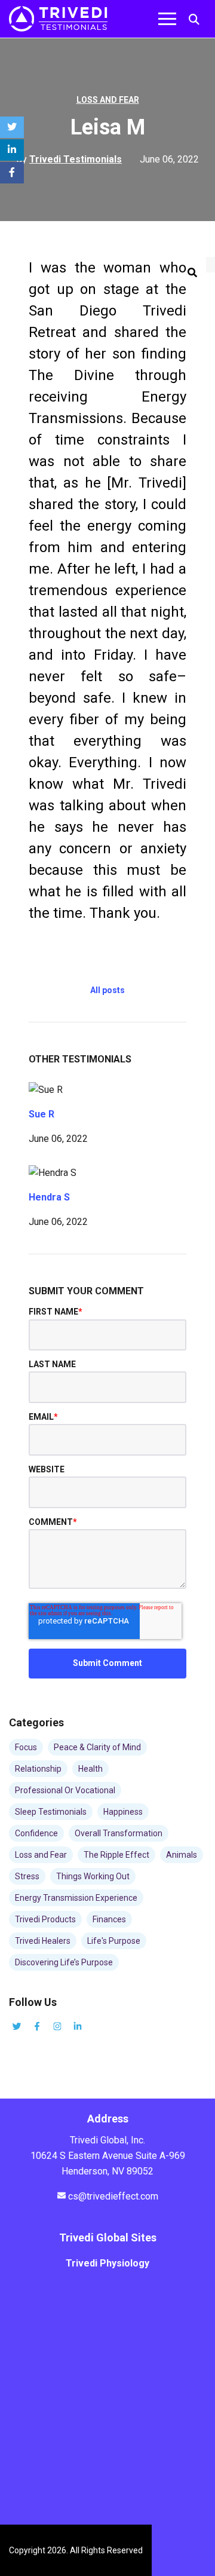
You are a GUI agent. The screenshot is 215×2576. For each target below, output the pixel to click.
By (69, 159)
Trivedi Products (45, 1919)
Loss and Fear (108, 100)
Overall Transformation (119, 1833)
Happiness (123, 1812)
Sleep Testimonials (51, 1812)
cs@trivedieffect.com (113, 2196)
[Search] (192, 273)
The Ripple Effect (116, 1855)
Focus (26, 1747)
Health (90, 1769)
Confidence (36, 1833)
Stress (27, 1876)
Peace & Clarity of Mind (97, 1747)
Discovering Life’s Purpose (64, 1962)
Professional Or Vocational (65, 1790)
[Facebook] (12, 173)
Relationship (38, 1769)
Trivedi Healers (43, 1941)
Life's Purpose (114, 1941)
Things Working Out (93, 1876)
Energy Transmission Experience (76, 1898)
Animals (182, 1855)
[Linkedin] (12, 150)
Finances (109, 1919)
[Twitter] (12, 127)
